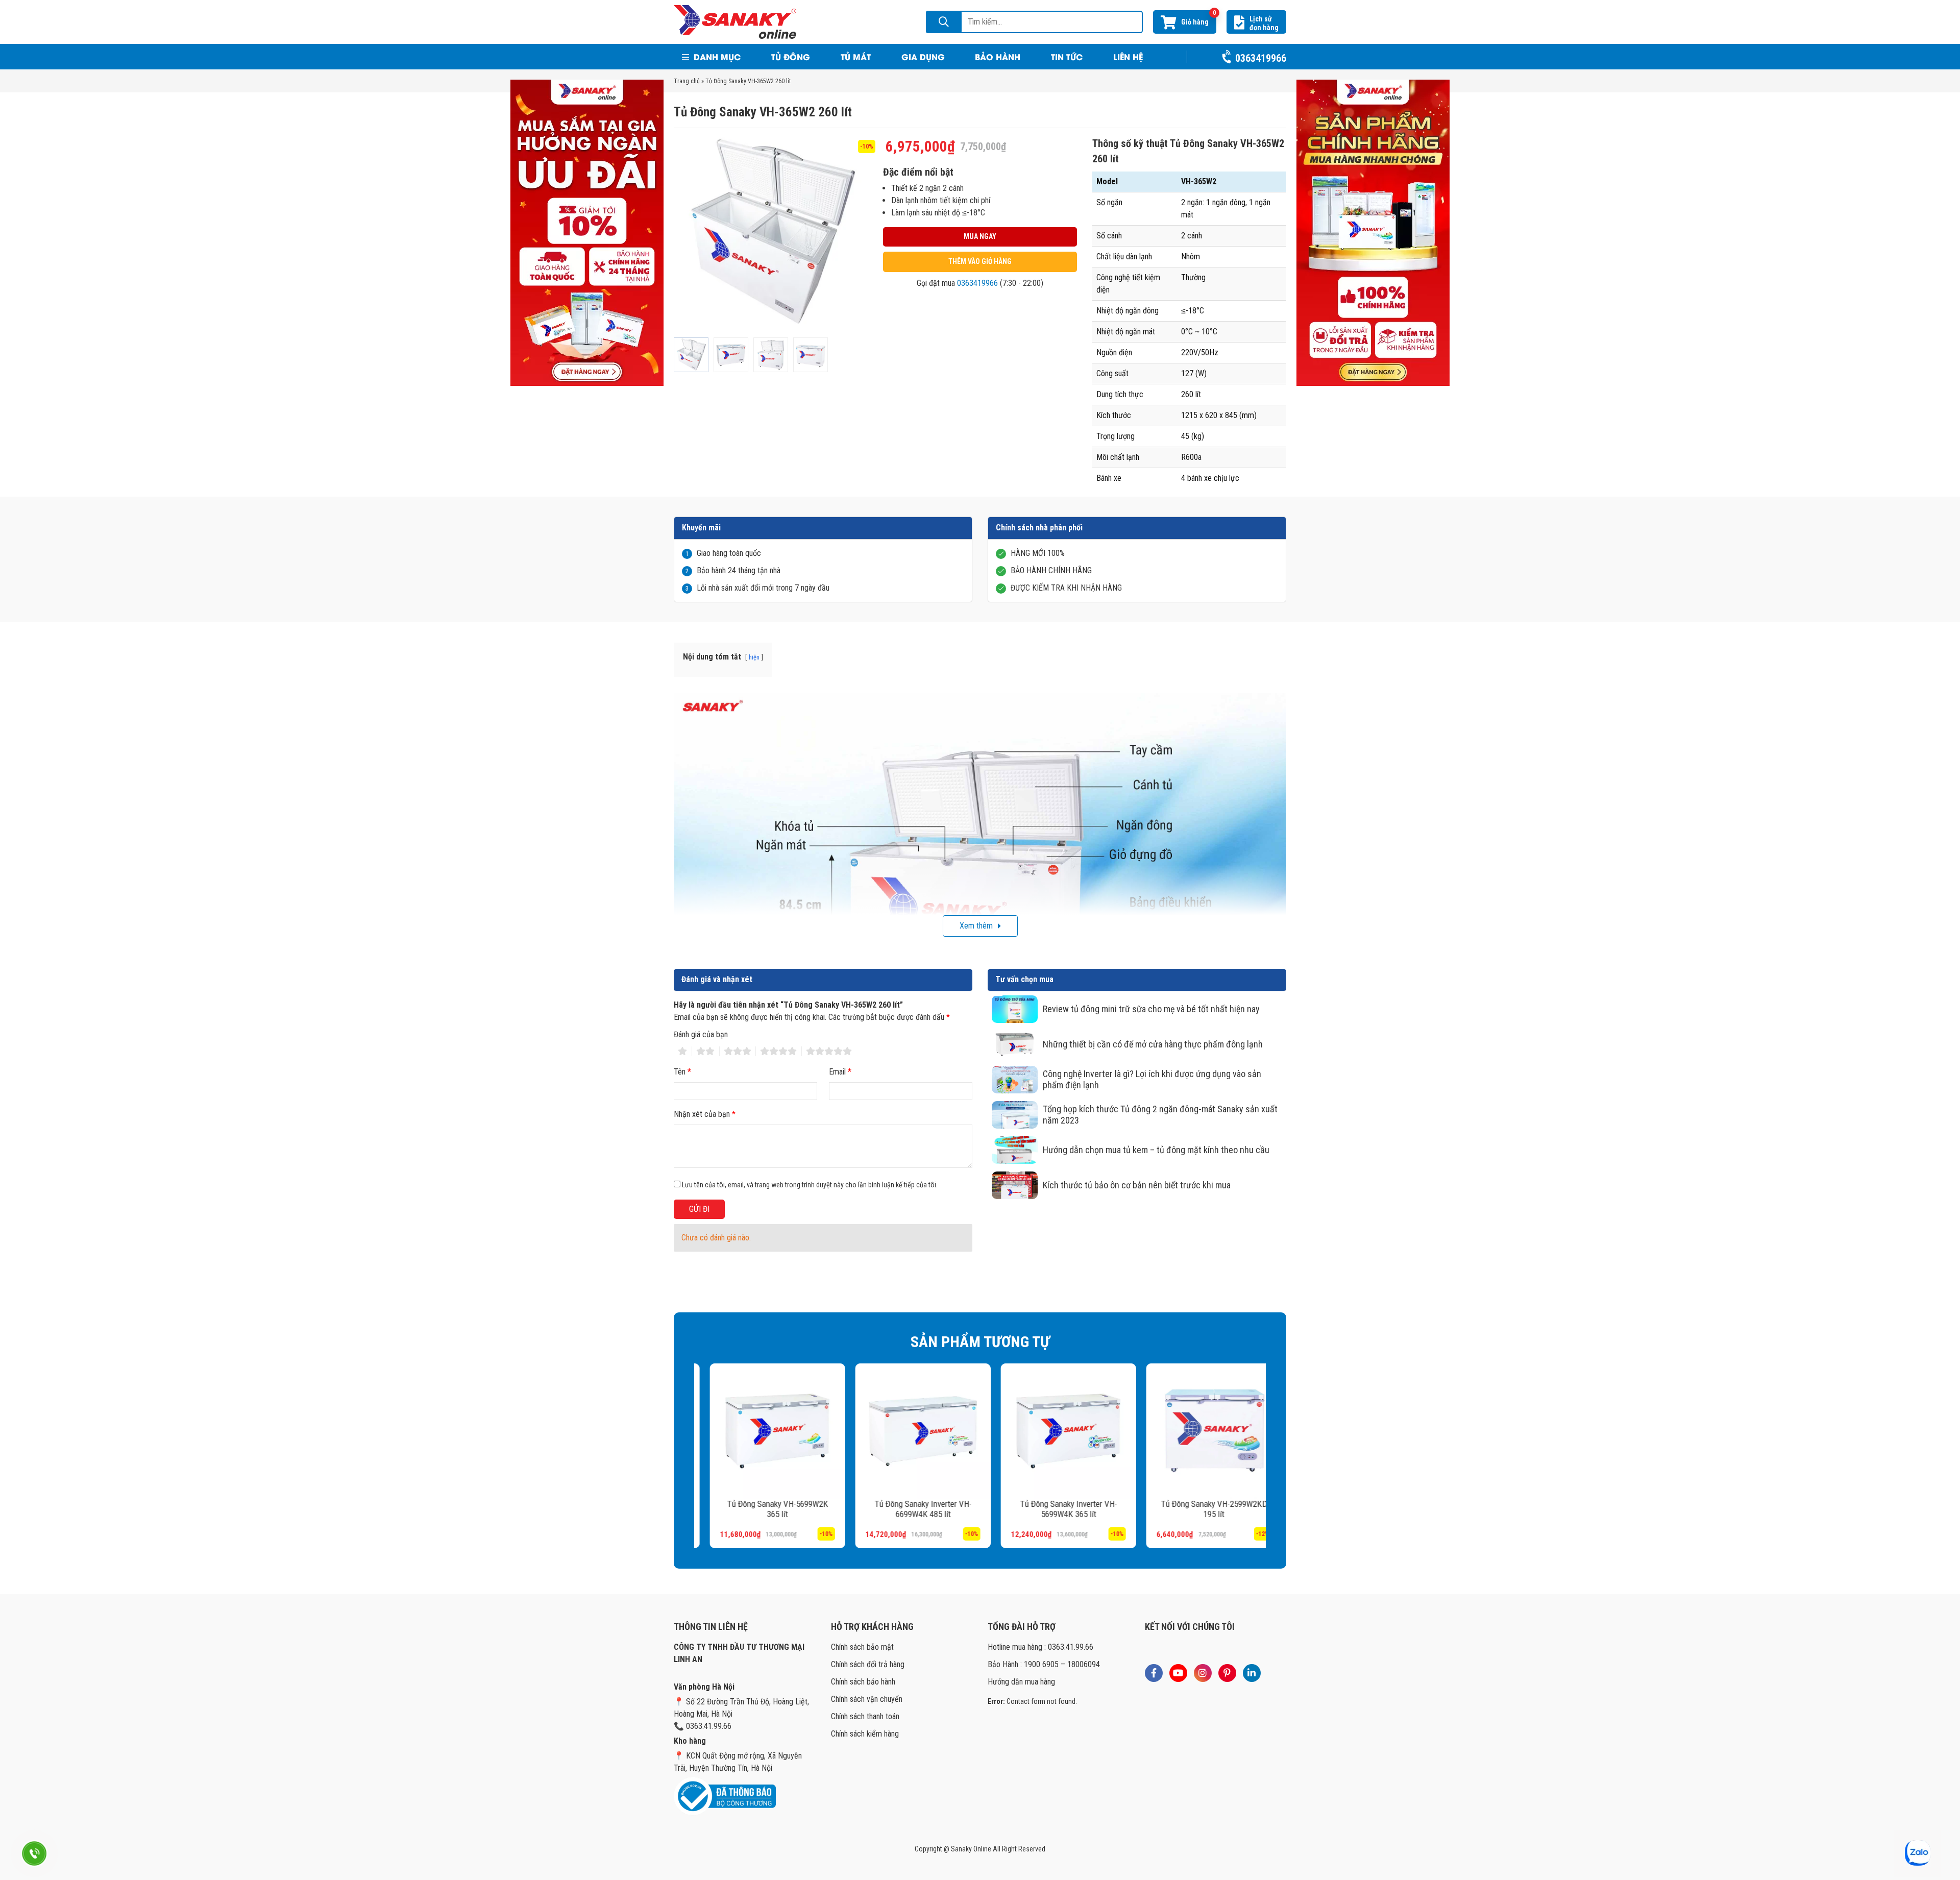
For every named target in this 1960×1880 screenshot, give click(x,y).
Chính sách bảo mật (862, 1647)
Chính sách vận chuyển (867, 1699)
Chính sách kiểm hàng (865, 1734)
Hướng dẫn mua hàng (1021, 1682)
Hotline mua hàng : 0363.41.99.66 (1040, 1647)
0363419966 (977, 283)
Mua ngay (980, 236)
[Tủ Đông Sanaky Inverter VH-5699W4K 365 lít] (1053, 1431)
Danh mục (716, 56)
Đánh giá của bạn (701, 1034)
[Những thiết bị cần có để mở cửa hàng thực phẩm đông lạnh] (1015, 1044)
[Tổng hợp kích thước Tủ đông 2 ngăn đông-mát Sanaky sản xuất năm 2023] (1015, 1115)
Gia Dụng (923, 56)
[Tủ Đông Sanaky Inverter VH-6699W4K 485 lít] (907, 1431)
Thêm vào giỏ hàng (980, 261)
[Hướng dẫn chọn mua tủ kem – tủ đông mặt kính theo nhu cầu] (1015, 1150)
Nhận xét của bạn (705, 1114)
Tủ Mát (856, 56)
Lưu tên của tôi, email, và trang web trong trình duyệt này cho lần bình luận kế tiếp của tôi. (810, 1185)
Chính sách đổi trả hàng (868, 1664)
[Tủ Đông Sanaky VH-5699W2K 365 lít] (762, 1431)
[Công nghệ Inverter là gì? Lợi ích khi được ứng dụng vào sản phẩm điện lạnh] (1015, 1080)
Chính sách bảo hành (863, 1682)
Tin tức (1067, 56)
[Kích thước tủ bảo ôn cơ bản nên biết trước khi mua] (1015, 1185)
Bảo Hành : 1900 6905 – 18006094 (1044, 1664)
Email (840, 1072)
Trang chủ (687, 81)
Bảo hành (998, 56)
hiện (754, 657)
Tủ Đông (791, 56)
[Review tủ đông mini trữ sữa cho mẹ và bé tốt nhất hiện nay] (1015, 1009)
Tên (682, 1072)
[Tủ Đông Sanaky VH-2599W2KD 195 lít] (1198, 1431)
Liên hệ (1128, 56)
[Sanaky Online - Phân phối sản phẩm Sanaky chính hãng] (735, 21)
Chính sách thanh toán (865, 1716)
